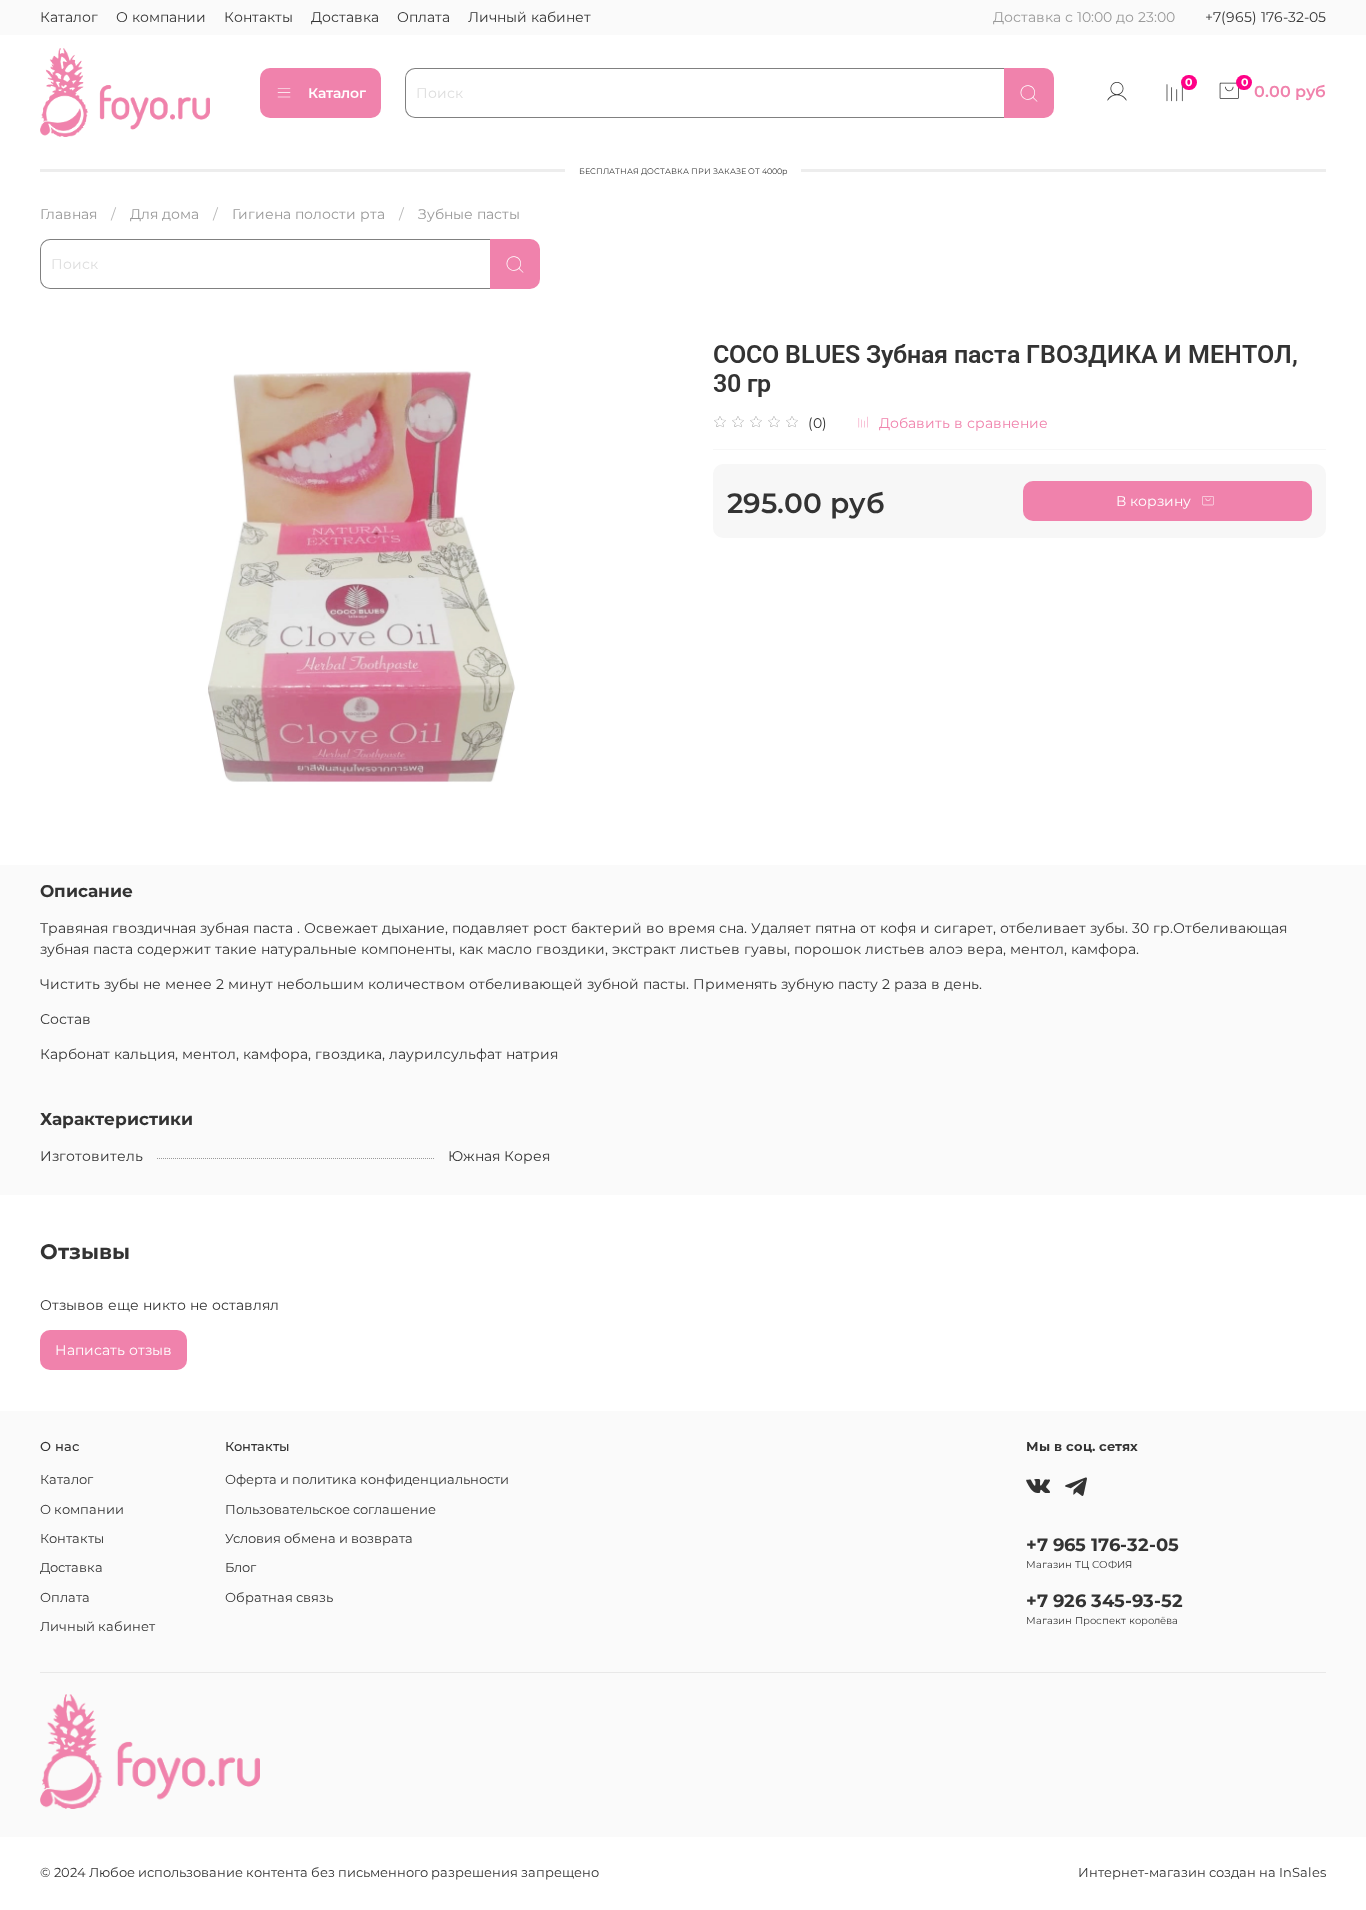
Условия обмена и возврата (319, 1538)
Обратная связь (279, 1597)
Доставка (345, 17)
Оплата (423, 17)
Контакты (258, 17)
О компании (161, 17)
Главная (68, 214)
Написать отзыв (113, 1350)
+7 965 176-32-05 (1102, 1544)
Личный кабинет (529, 17)
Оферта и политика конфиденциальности (367, 1479)
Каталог (69, 17)
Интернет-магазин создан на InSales (1202, 1872)
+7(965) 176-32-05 (1265, 17)
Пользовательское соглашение (330, 1509)
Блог (240, 1567)
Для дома (164, 214)
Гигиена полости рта (308, 214)
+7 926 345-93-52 (1104, 1600)
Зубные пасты (469, 214)
